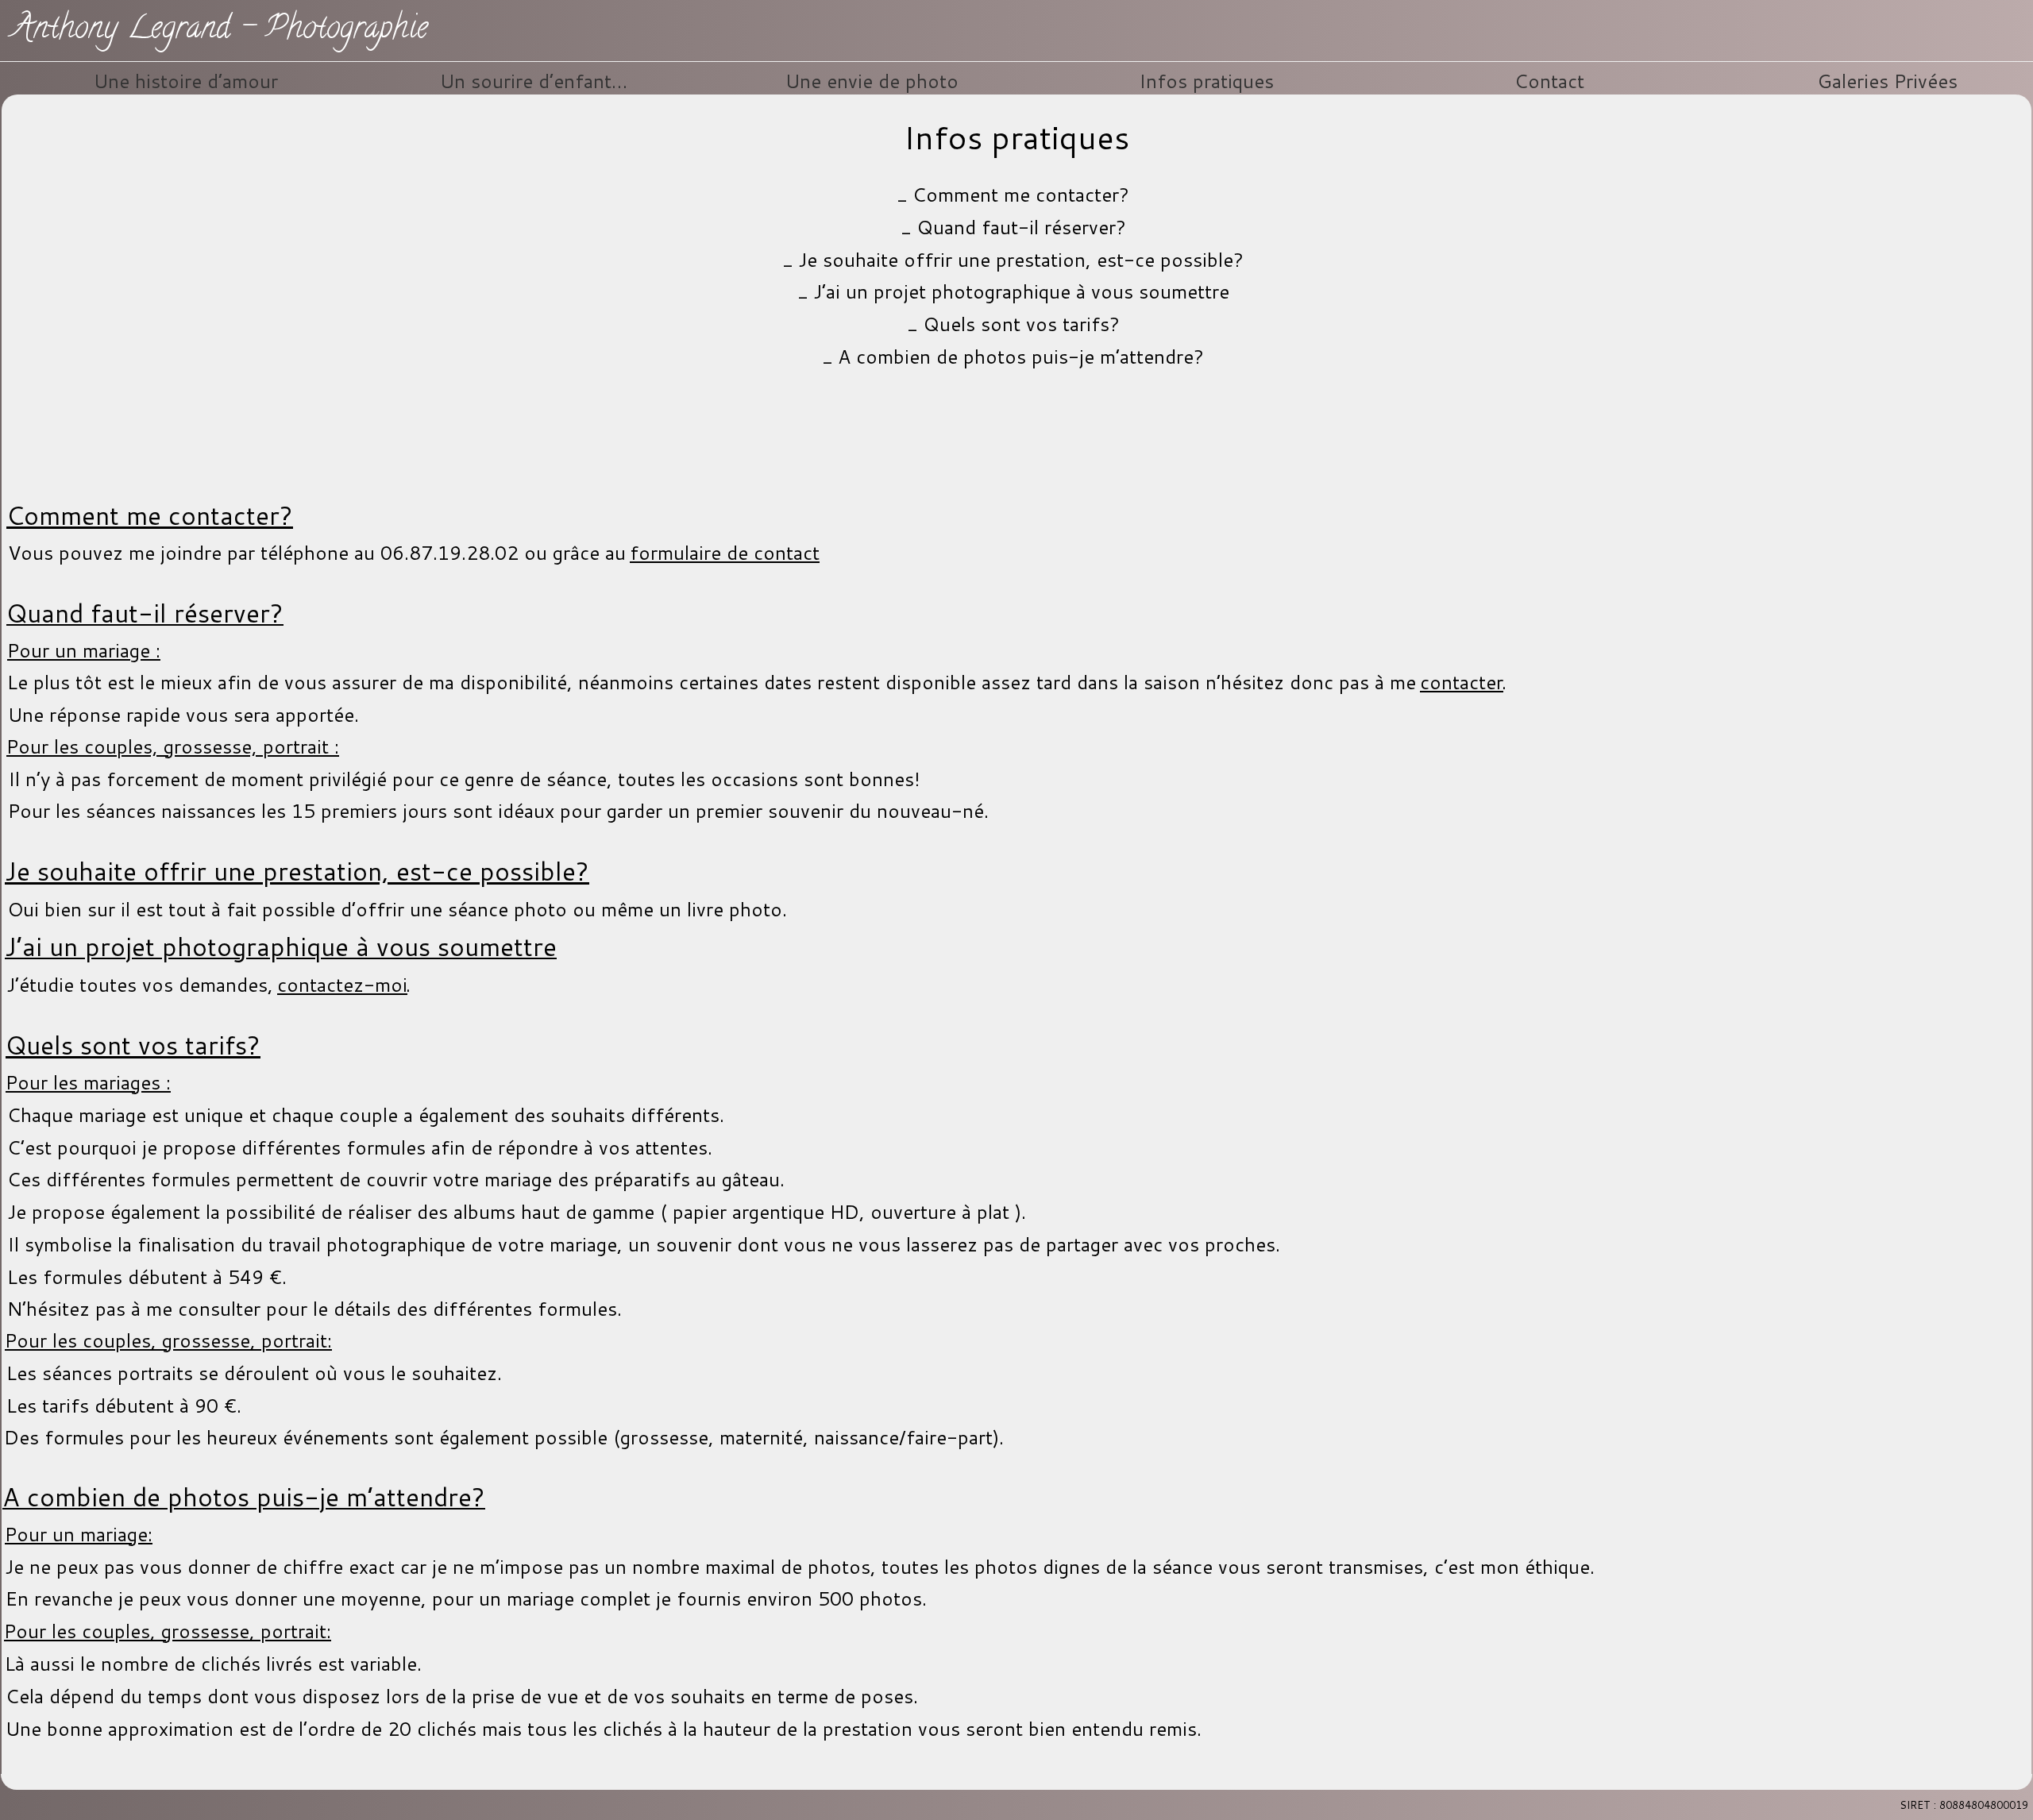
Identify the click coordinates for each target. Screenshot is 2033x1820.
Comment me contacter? (1021, 195)
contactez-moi (342, 985)
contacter (1462, 682)
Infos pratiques (1206, 81)
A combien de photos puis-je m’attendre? (1021, 357)
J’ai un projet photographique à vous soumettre (1021, 291)
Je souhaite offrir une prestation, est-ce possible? (1021, 260)
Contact (1549, 81)
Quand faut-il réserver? (1021, 227)
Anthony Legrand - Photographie (220, 31)
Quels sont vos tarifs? (1021, 324)
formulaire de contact (725, 553)
